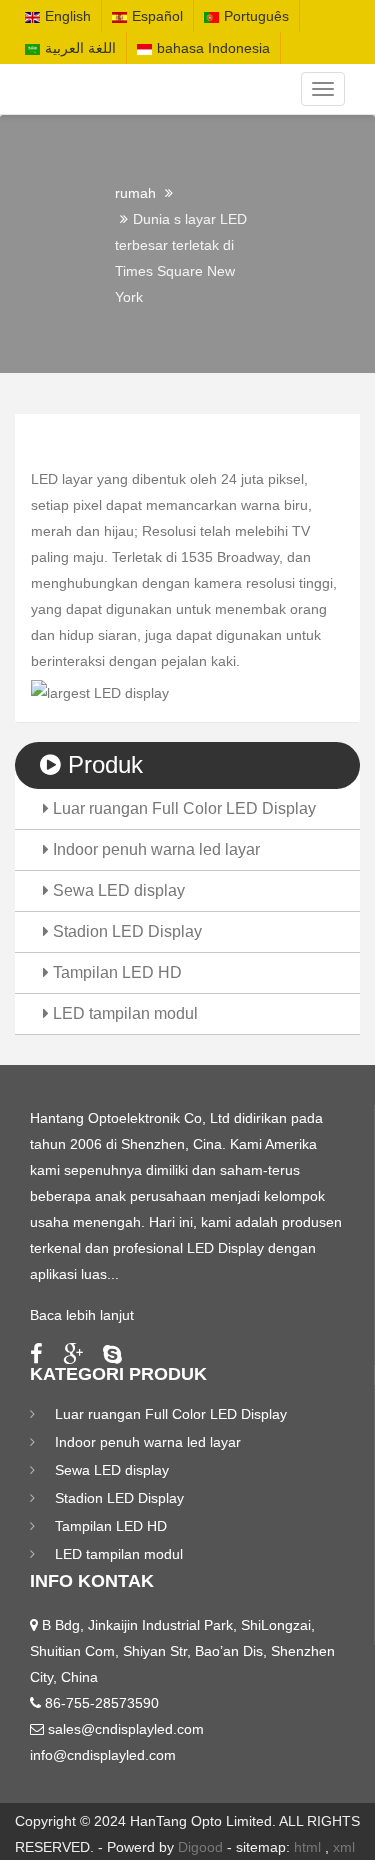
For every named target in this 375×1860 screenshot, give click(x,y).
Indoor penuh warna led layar (154, 849)
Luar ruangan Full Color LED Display (182, 808)
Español (157, 16)
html (307, 1847)
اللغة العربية (80, 48)
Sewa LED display (117, 890)
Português (256, 16)
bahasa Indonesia (213, 48)
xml (344, 1847)
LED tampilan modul (123, 1013)
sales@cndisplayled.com (126, 1729)
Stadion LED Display (125, 931)
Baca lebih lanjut (82, 1315)
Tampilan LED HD (115, 972)
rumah (135, 193)
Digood (200, 1847)
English (68, 16)
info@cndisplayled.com (103, 1755)
